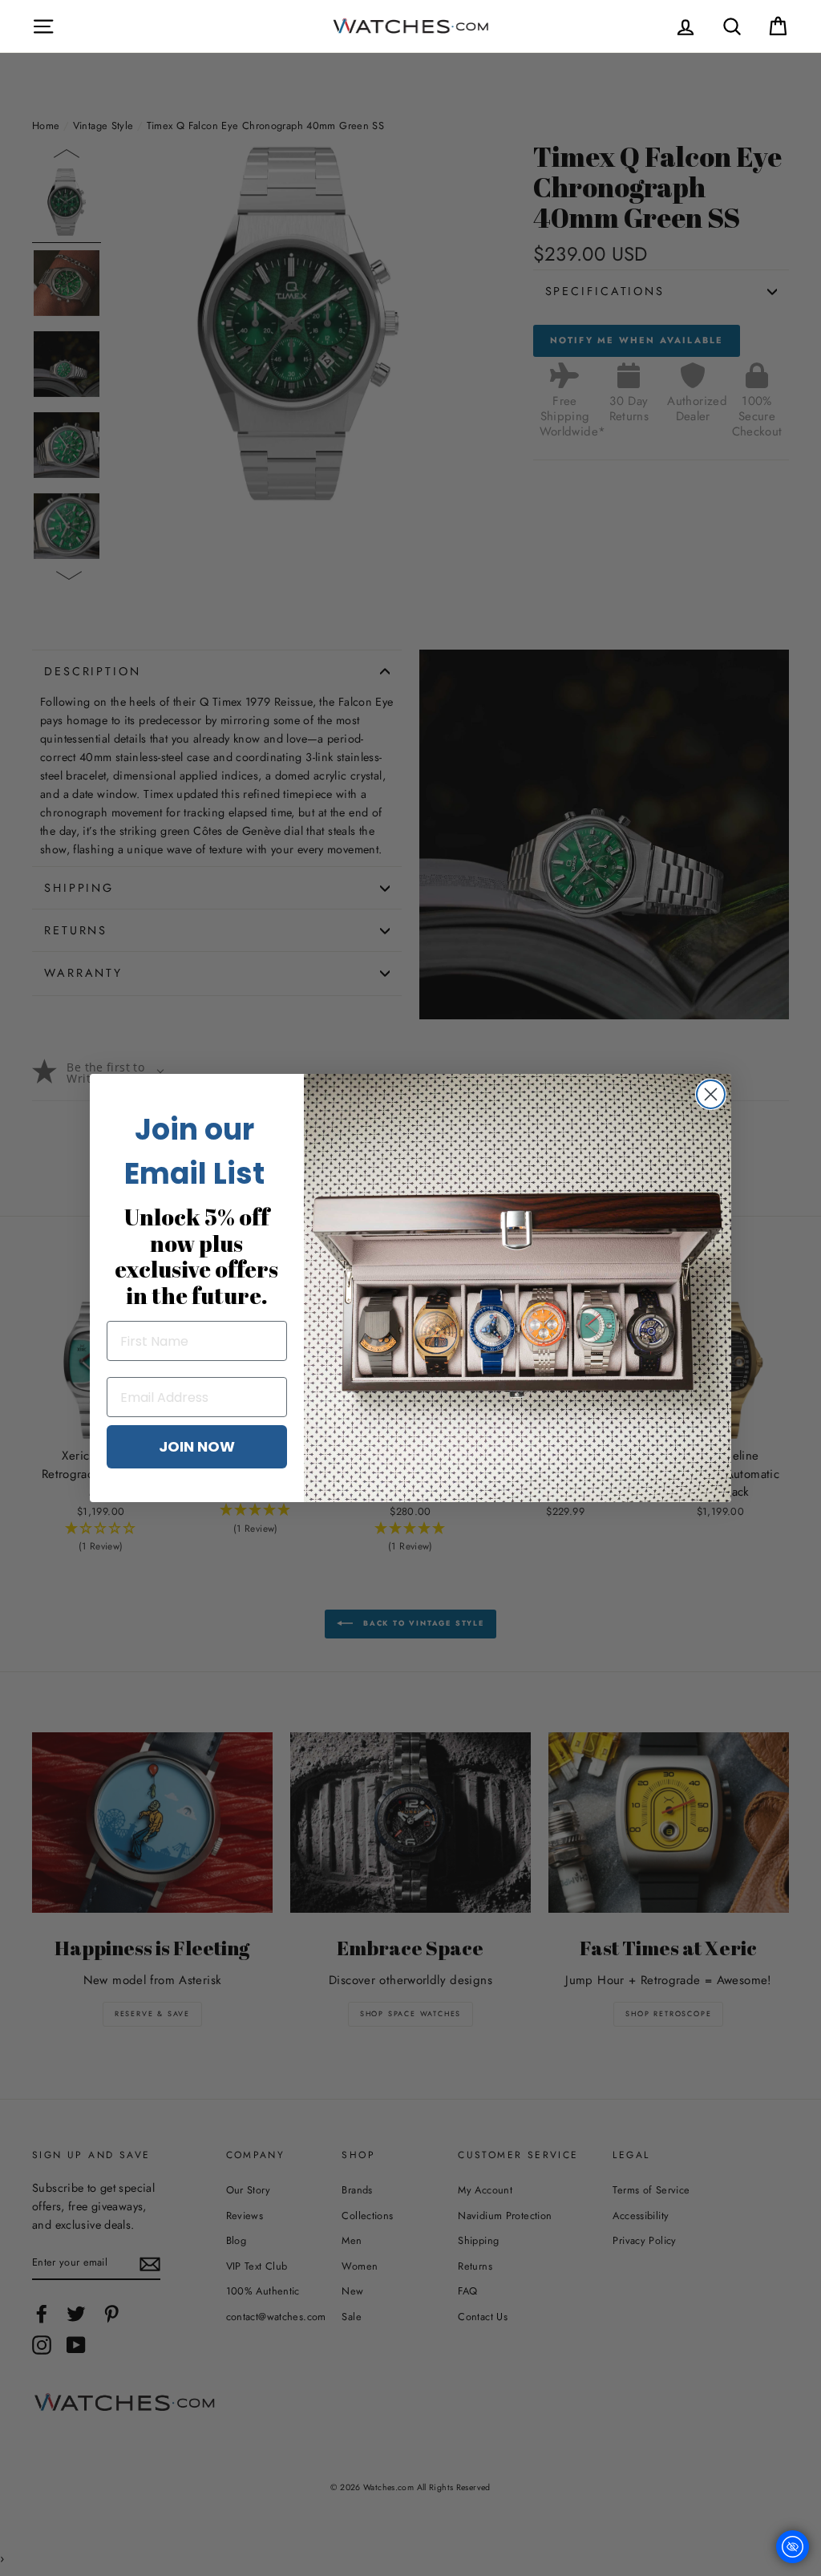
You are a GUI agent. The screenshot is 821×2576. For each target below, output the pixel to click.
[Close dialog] (711, 1094)
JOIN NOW (197, 1446)
